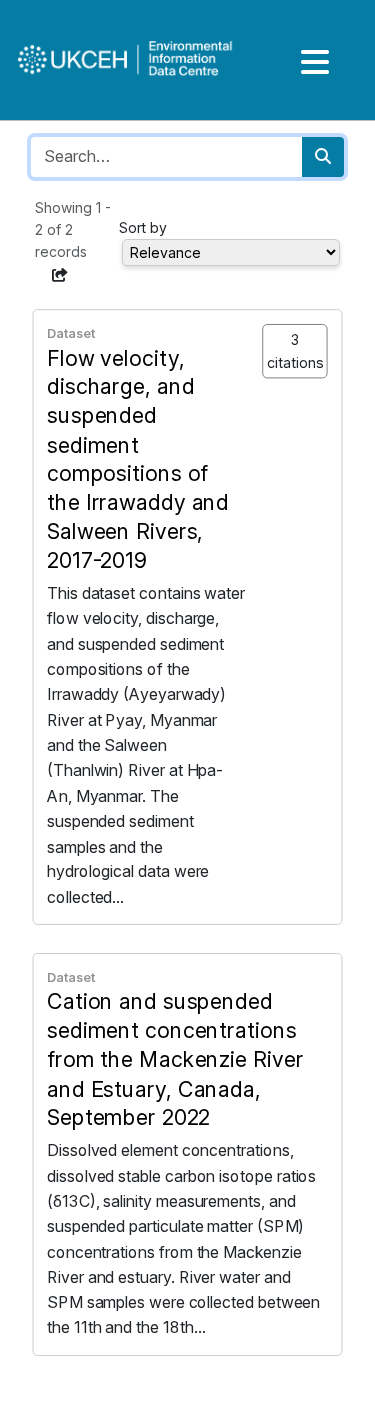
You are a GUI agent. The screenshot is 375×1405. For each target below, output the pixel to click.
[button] (60, 275)
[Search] (323, 157)
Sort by (143, 227)
